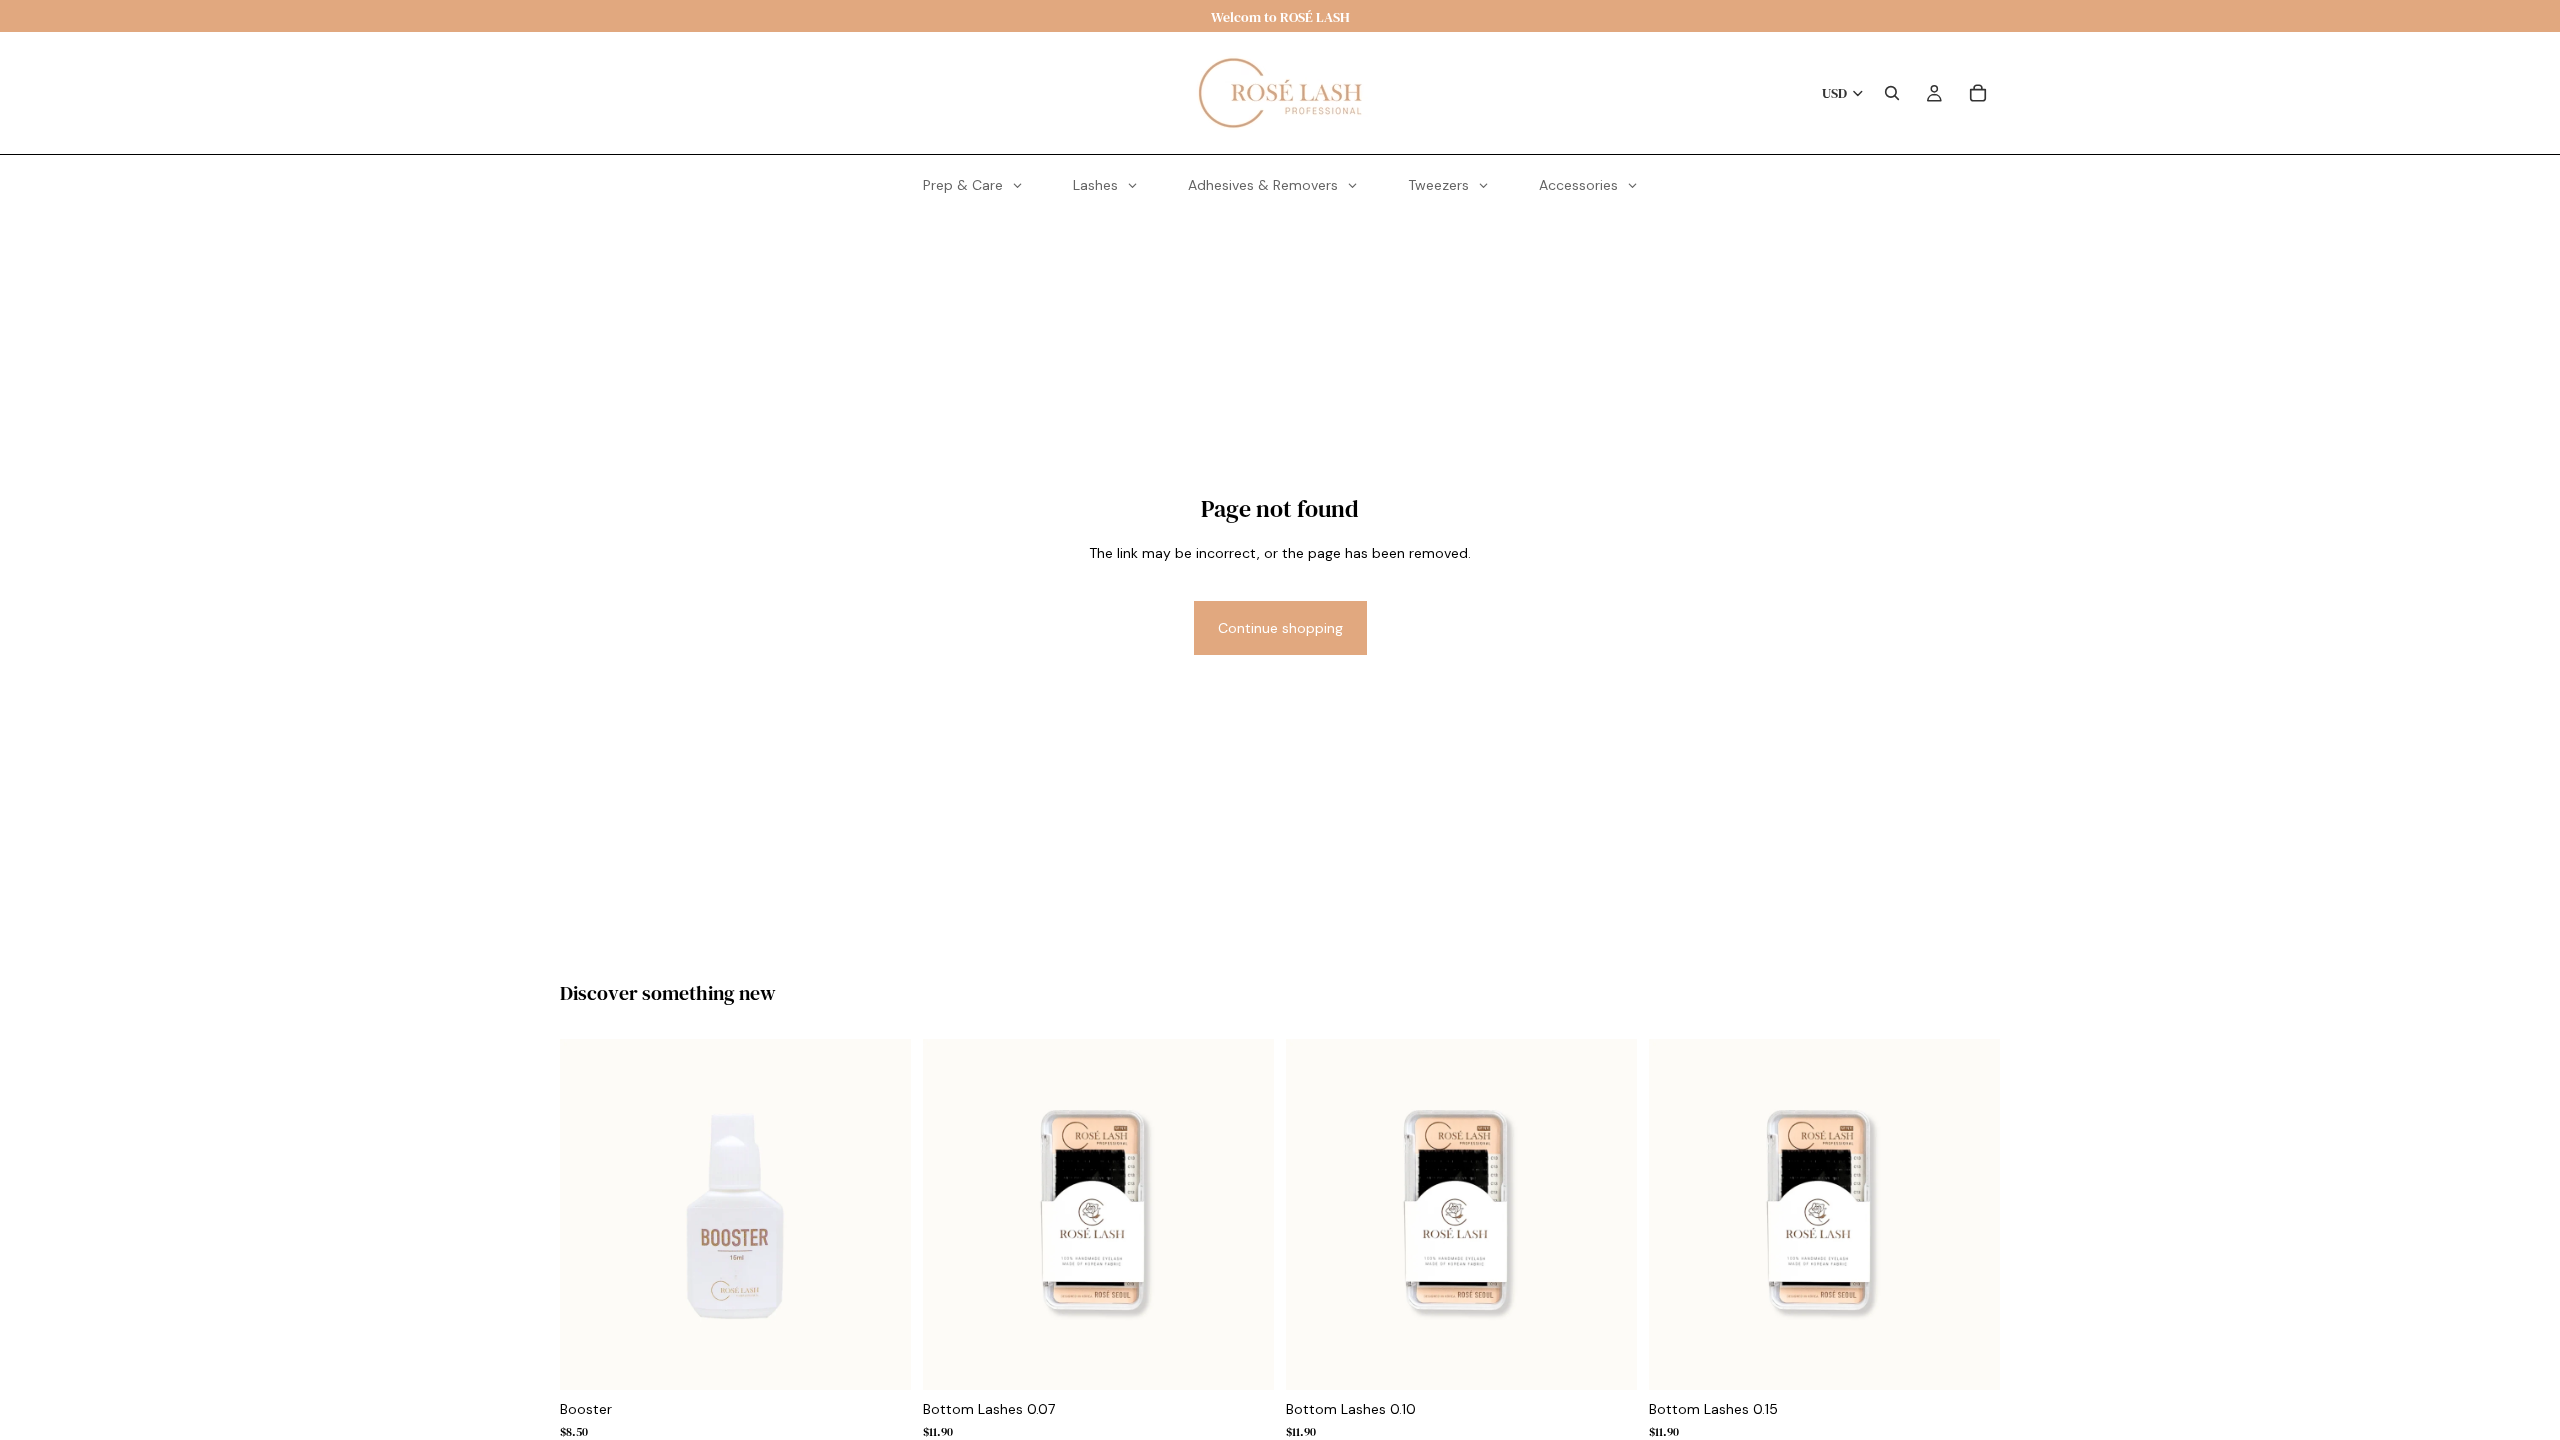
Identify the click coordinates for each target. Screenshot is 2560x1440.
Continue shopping (1280, 628)
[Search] (1892, 93)
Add (880, 1360)
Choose (1243, 1360)
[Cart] (1978, 93)
